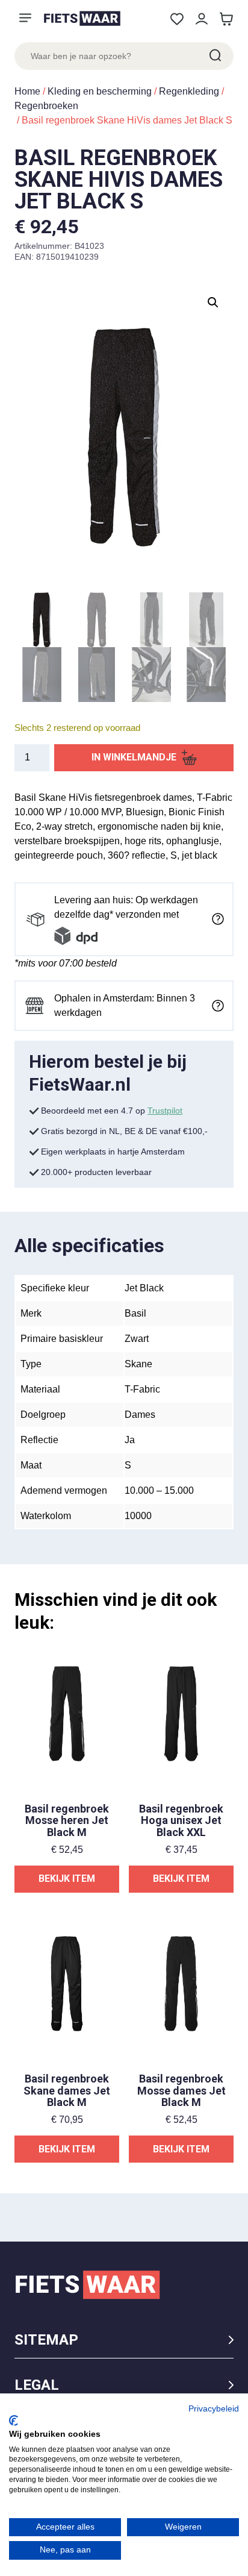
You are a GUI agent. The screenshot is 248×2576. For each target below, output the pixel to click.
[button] (213, 302)
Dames (140, 1415)
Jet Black (144, 1288)
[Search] (214, 56)
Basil (135, 1313)
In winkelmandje (134, 757)
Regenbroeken (46, 106)
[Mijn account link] (201, 19)
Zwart (137, 1339)
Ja (130, 1440)
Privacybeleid (214, 2409)
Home (27, 91)
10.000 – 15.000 (159, 1490)
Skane (138, 1364)
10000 (138, 1516)
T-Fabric (142, 1389)
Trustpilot (165, 1111)
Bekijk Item (67, 1879)
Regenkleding (189, 91)
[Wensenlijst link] (177, 19)
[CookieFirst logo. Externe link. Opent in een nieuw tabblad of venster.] (14, 2421)
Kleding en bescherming (100, 91)
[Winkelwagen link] (226, 19)
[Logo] (82, 18)
